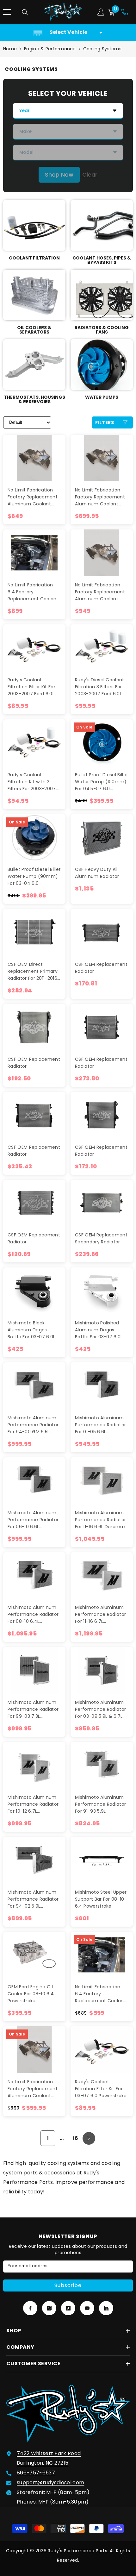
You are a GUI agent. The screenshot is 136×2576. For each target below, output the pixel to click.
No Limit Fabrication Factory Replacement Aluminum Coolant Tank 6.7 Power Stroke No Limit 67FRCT (33, 2089)
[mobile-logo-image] (63, 12)
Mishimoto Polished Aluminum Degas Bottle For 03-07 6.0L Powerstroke (99, 1330)
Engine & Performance (50, 49)
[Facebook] (30, 2308)
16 (76, 2138)
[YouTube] (87, 2308)
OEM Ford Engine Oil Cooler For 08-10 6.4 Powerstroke (31, 1994)
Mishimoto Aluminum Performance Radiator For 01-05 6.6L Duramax (100, 1425)
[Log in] (101, 12)
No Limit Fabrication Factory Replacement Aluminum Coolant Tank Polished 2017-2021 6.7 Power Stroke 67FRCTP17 (100, 592)
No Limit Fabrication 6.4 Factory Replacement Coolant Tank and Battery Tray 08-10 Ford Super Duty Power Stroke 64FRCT (101, 1994)
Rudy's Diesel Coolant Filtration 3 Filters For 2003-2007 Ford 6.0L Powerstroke (100, 687)
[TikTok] (68, 2308)
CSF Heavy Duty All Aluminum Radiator (97, 873)
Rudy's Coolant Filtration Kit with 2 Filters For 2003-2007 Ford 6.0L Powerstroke (32, 782)
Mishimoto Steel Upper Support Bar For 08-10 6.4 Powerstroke (101, 1899)
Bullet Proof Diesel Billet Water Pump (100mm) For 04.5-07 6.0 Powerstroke (102, 782)
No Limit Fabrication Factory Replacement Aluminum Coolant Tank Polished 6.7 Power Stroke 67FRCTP (100, 497)
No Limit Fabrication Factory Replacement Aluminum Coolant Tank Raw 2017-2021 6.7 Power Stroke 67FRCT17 (33, 497)
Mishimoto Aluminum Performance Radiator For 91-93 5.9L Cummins (100, 1804)
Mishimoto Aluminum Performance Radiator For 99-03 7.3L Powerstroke (33, 1709)
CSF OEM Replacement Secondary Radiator (101, 1238)
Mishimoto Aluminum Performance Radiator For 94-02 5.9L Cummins (33, 1899)
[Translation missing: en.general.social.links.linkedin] (106, 2308)
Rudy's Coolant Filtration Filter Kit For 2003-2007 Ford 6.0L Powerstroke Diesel (31, 687)
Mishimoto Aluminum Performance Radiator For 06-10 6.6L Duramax (33, 1520)
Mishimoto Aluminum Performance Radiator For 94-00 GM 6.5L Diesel (33, 1425)
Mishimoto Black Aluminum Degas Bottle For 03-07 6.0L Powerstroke (31, 1330)
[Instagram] (49, 2308)
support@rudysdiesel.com (50, 2482)
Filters (105, 422)
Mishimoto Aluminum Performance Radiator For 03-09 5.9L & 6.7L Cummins (100, 1709)
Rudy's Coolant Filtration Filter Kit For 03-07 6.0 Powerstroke (101, 2089)
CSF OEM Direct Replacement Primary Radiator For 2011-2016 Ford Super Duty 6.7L (33, 971)
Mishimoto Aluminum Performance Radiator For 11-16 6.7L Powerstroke (100, 1614)
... (62, 2138)
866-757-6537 (36, 2473)
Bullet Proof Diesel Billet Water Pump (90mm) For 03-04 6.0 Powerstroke (34, 876)
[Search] (25, 12)
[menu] (7, 12)
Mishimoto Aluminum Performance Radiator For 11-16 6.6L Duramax (100, 1520)
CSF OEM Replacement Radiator (101, 968)
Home (10, 49)
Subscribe (68, 2285)
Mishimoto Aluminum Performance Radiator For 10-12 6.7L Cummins (33, 1804)
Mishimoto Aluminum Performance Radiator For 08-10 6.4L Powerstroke (33, 1614)
